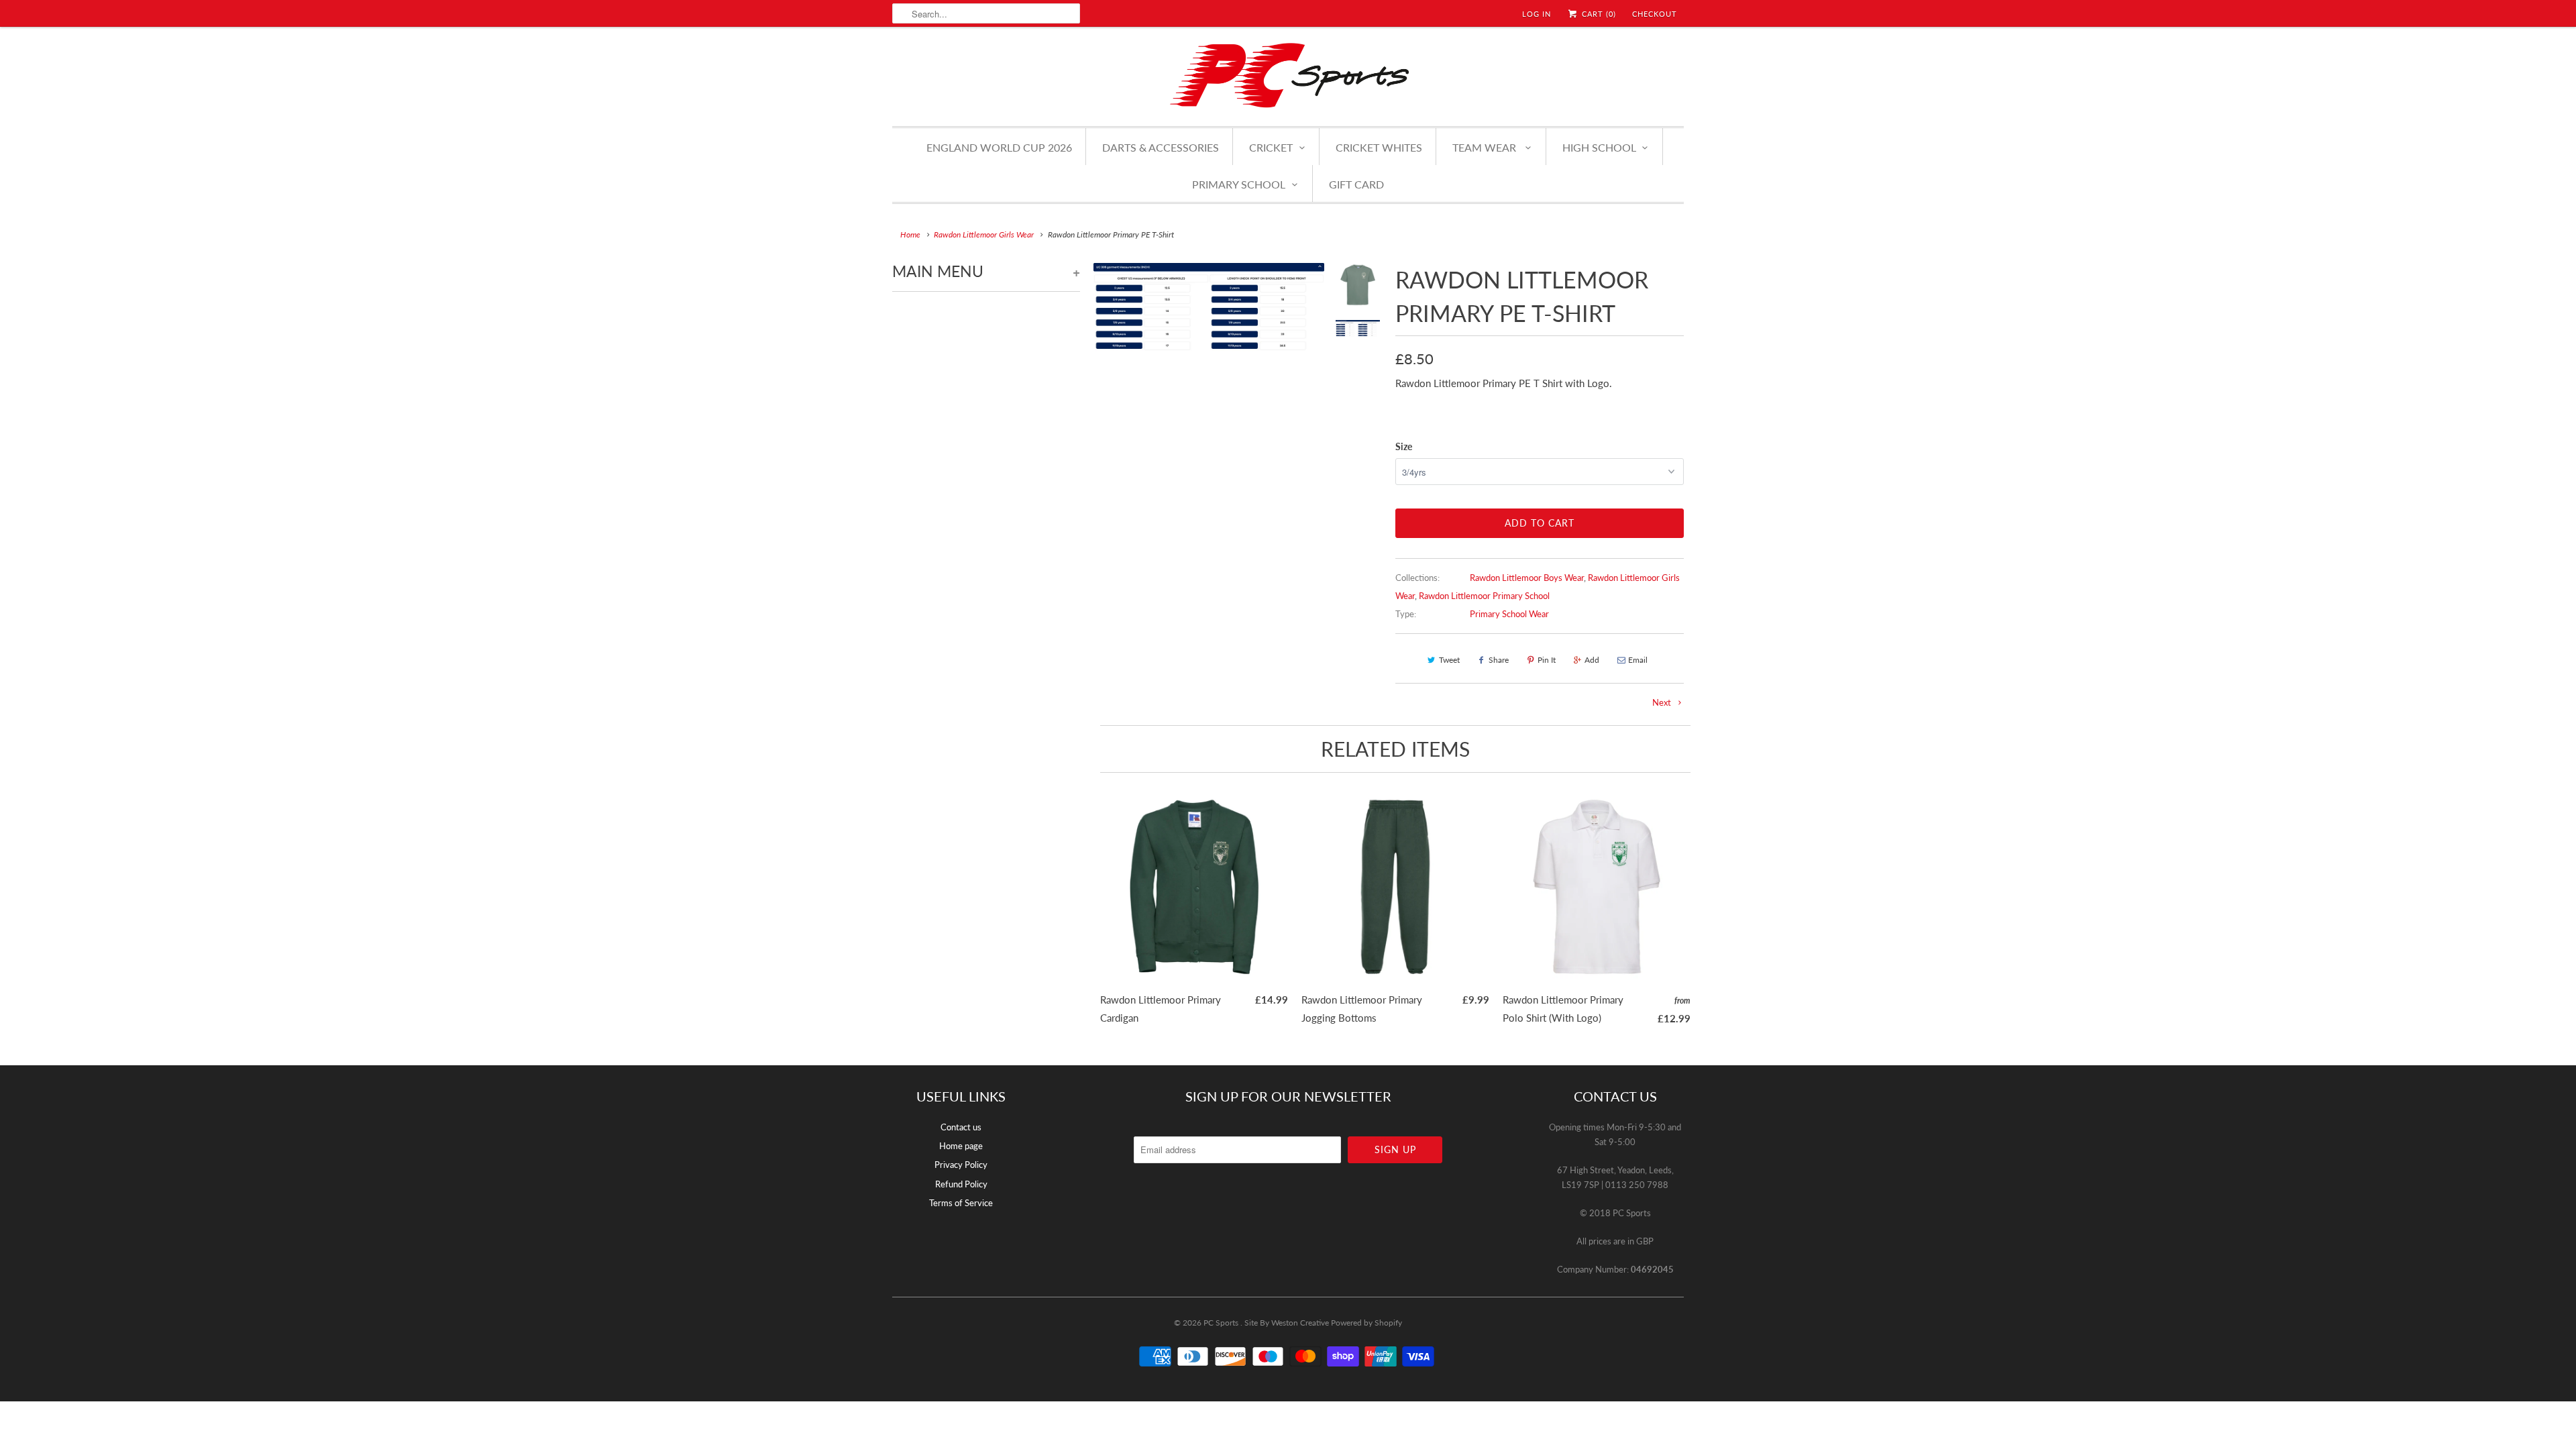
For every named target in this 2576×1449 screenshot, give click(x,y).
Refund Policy (961, 1184)
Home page (961, 1146)
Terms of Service (961, 1203)
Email (1638, 660)
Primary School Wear (1509, 614)
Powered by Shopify (1366, 1323)
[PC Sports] (1288, 75)
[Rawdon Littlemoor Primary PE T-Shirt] (1209, 378)
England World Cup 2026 (999, 147)
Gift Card (1356, 184)
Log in (1537, 14)
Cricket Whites (1379, 147)
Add (1592, 660)
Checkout (1655, 14)
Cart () (1598, 14)
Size (1404, 446)
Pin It (1547, 660)
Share (1499, 660)
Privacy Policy (961, 1165)
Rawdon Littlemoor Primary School (1484, 596)
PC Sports (1222, 1323)
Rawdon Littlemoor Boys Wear (1527, 578)
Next (1663, 702)
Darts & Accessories (1161, 147)
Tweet (1449, 660)
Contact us (961, 1127)
